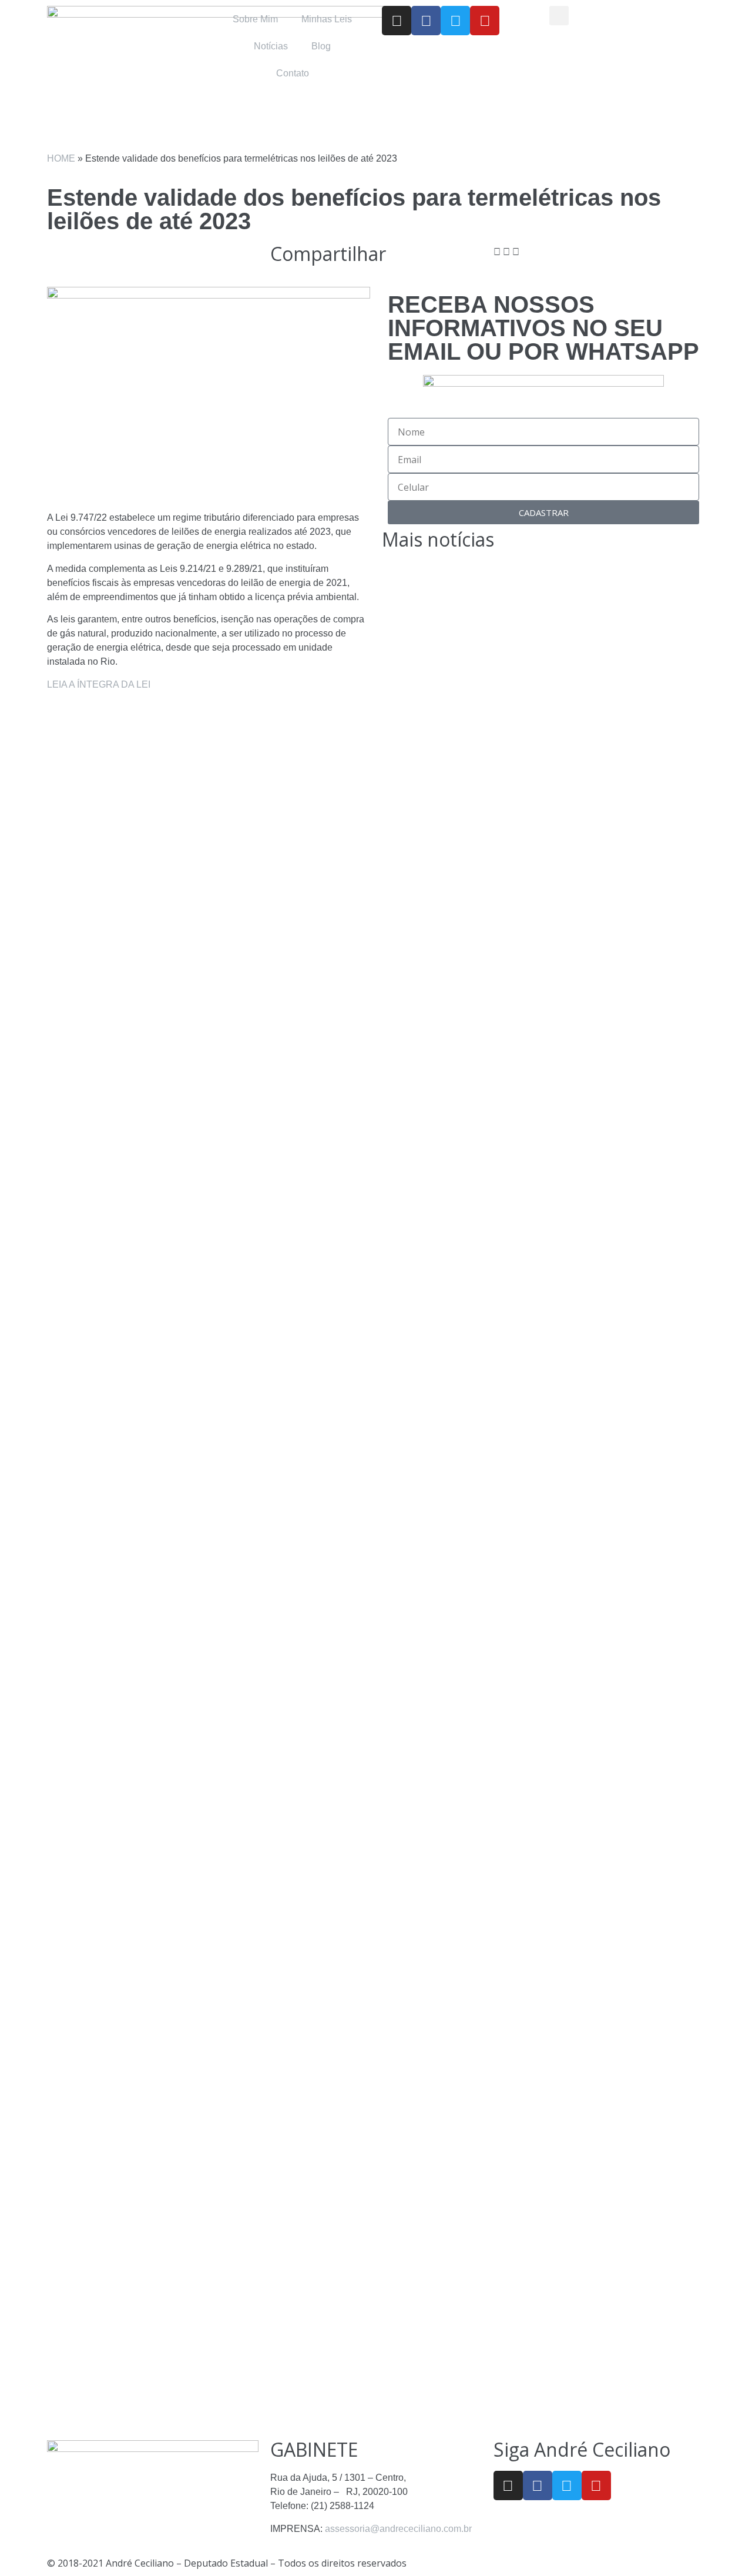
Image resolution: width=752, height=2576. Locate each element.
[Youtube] (485, 21)
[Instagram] (397, 21)
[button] (559, 16)
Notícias (271, 46)
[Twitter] (455, 21)
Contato (293, 73)
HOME (61, 158)
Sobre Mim (255, 19)
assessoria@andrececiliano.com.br (398, 2529)
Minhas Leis (327, 19)
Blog (321, 46)
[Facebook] (426, 21)
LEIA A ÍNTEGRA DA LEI (100, 684)
